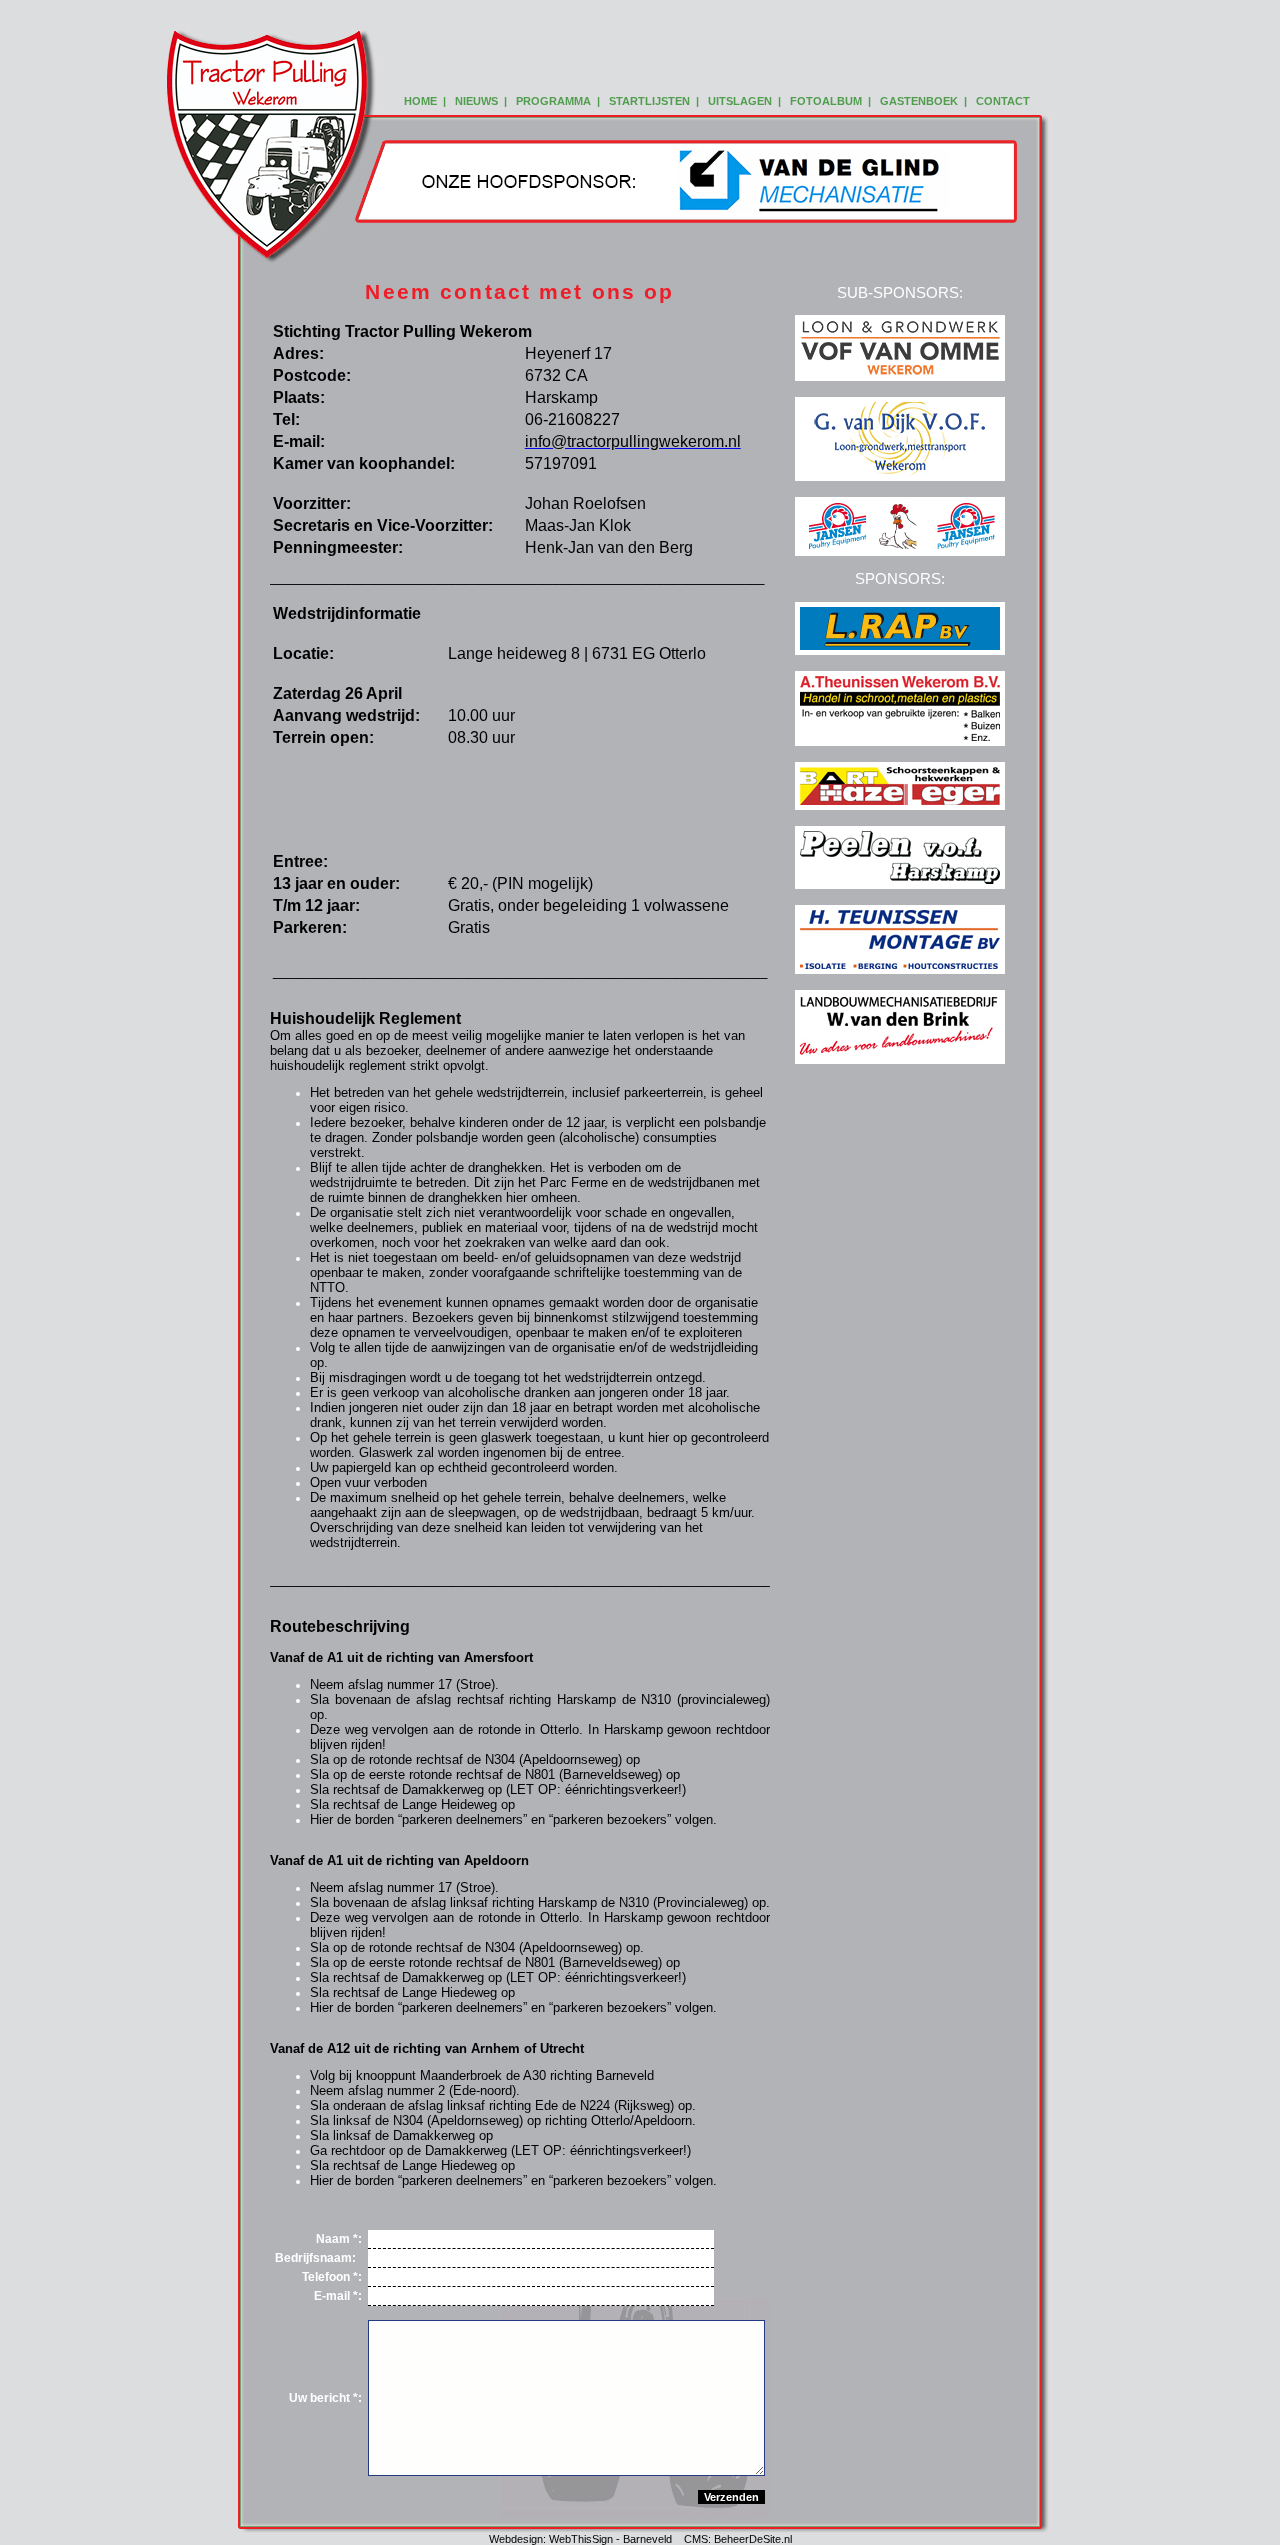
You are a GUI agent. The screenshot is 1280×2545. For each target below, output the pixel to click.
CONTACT (1003, 101)
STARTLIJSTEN (649, 101)
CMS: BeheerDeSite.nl (738, 2539)
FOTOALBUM (826, 101)
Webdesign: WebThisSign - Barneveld (580, 2539)
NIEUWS (476, 101)
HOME (420, 101)
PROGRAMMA (553, 101)
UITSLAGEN (740, 101)
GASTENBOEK (919, 101)
